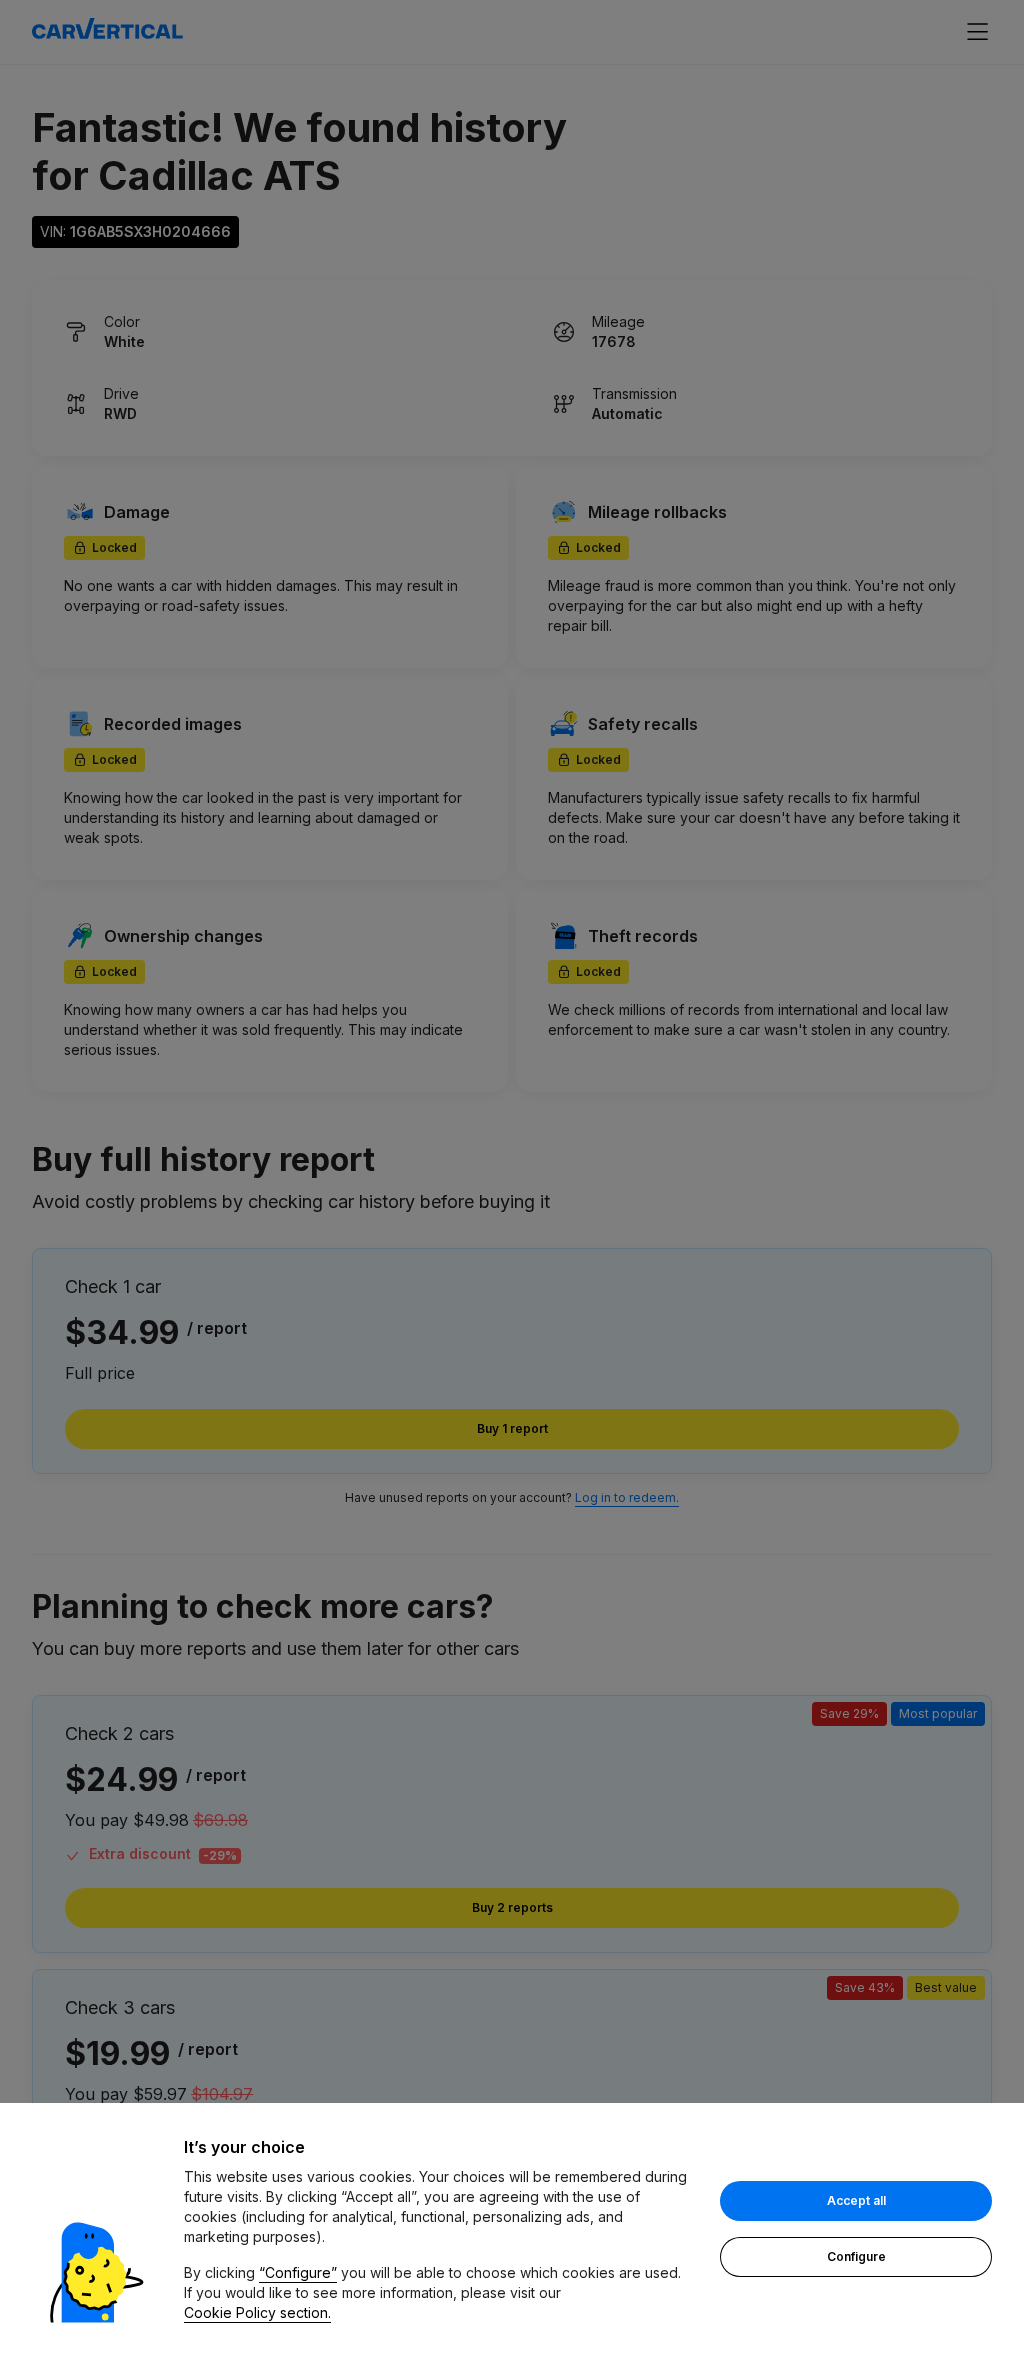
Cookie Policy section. (257, 2312)
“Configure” (298, 2272)
